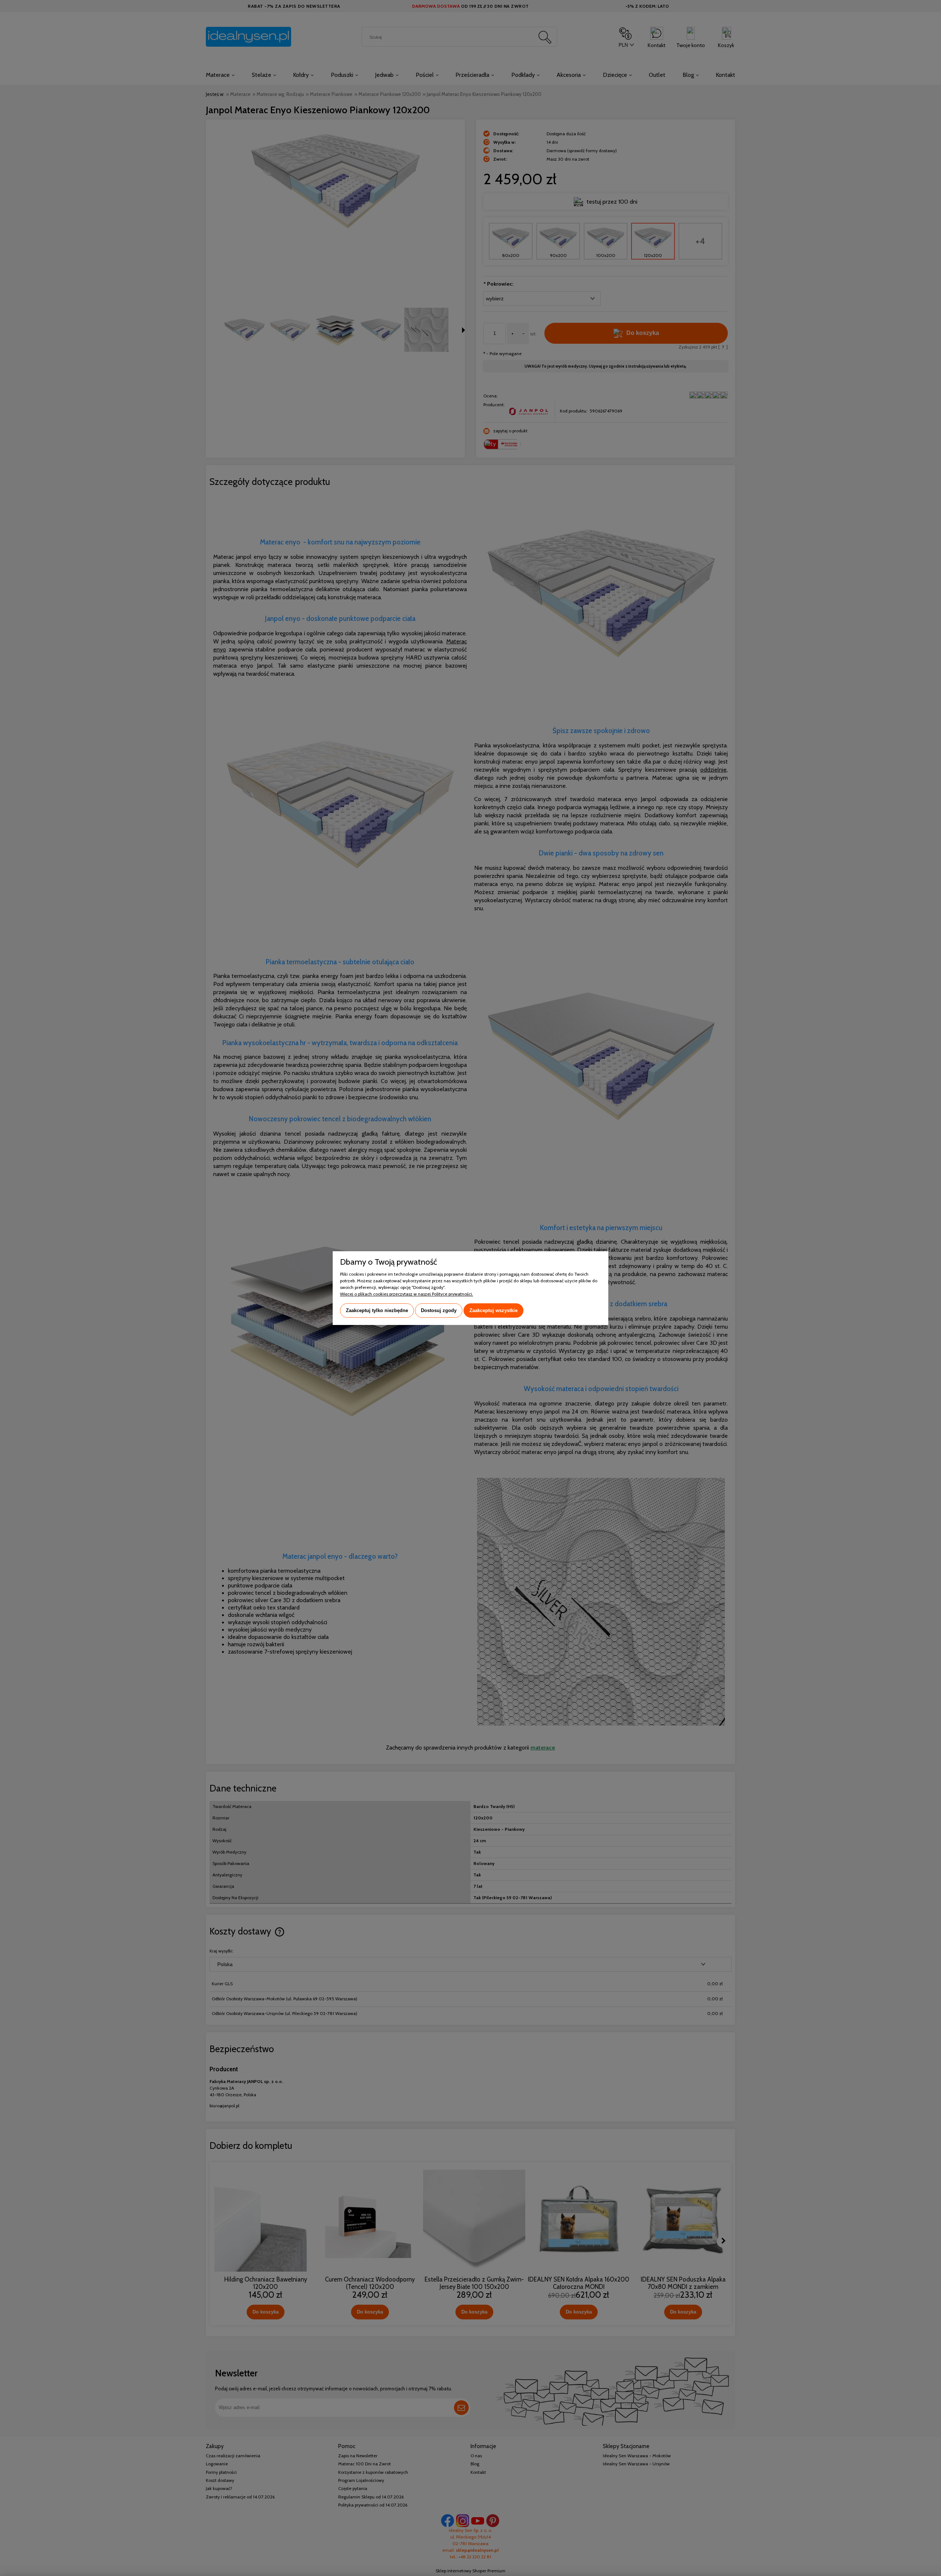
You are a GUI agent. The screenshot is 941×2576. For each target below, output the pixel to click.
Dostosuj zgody (439, 1310)
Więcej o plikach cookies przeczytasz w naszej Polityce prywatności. (407, 1294)
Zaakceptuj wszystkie (493, 1310)
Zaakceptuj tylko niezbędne (377, 1310)
